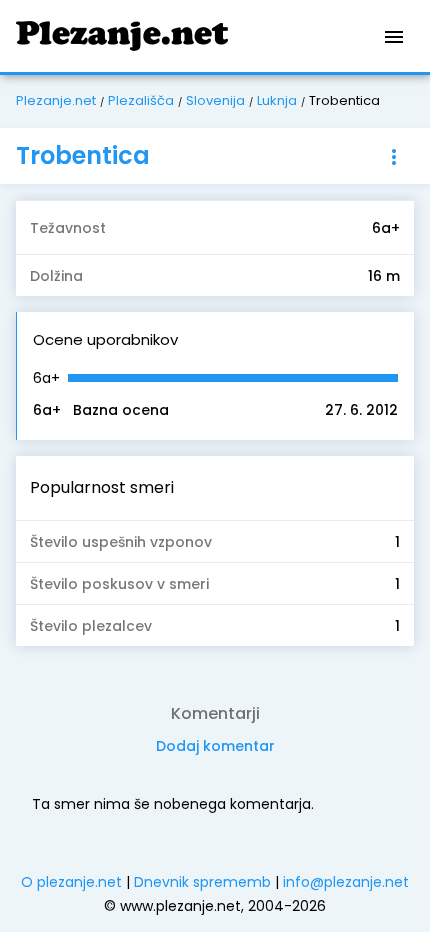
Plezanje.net (56, 100)
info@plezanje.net (346, 882)
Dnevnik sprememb (202, 882)
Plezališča (141, 100)
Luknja (277, 100)
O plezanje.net (71, 882)
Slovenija (215, 100)
